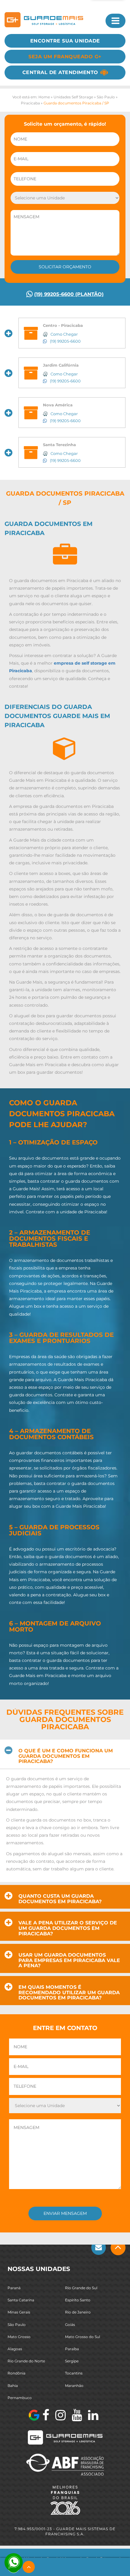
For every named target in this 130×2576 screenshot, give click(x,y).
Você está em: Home (31, 97)
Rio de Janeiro (78, 2312)
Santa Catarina (21, 2300)
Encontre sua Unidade (65, 41)
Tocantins (74, 2373)
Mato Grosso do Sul (83, 2336)
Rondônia (16, 2373)
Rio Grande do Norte (26, 2361)
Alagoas (15, 2349)
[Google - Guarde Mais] (34, 2415)
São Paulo (106, 97)
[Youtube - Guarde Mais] (77, 2415)
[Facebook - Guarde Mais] (46, 2415)
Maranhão (74, 2385)
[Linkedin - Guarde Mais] (93, 2415)
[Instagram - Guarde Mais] (60, 2415)
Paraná (14, 2288)
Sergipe (72, 2361)
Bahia (13, 2385)
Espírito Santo (78, 2300)
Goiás (70, 2324)
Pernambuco (20, 2397)
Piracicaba (30, 103)
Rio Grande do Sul (81, 2288)
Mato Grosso (19, 2336)
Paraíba (72, 2349)
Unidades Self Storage (73, 97)
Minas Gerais (19, 2312)
